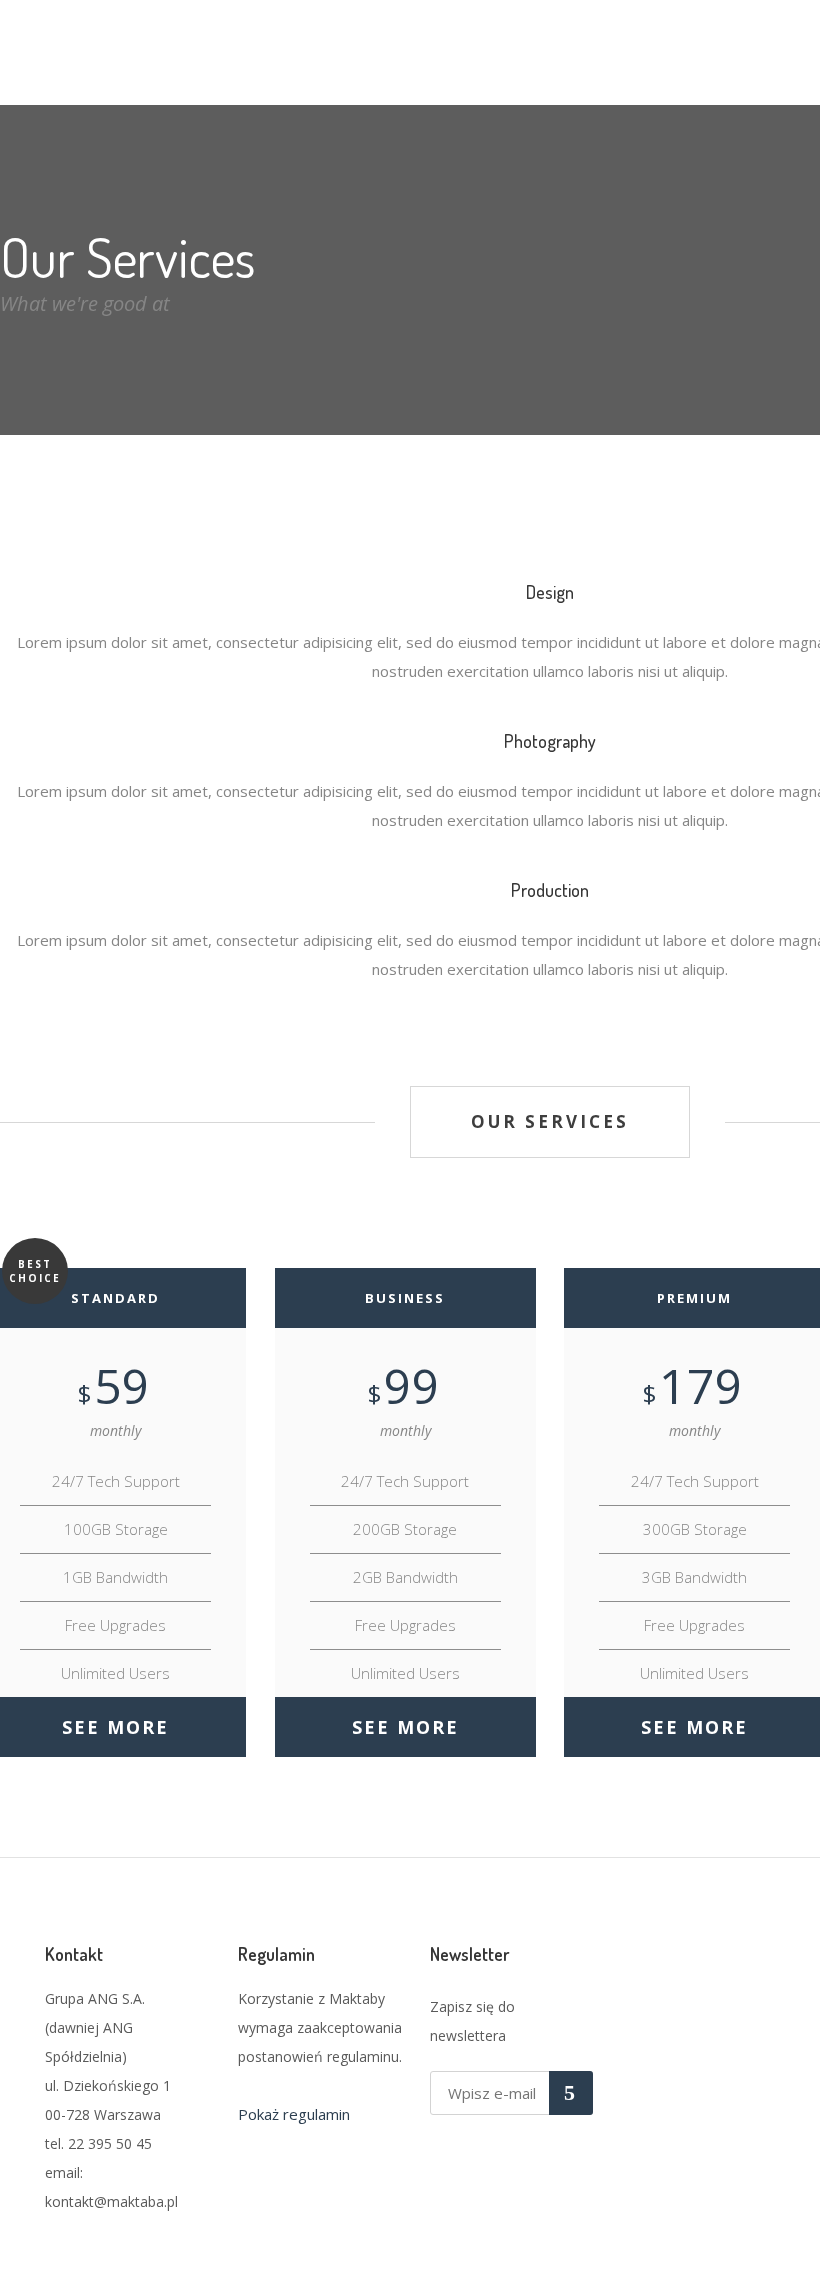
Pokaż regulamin (294, 2114)
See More (115, 1727)
